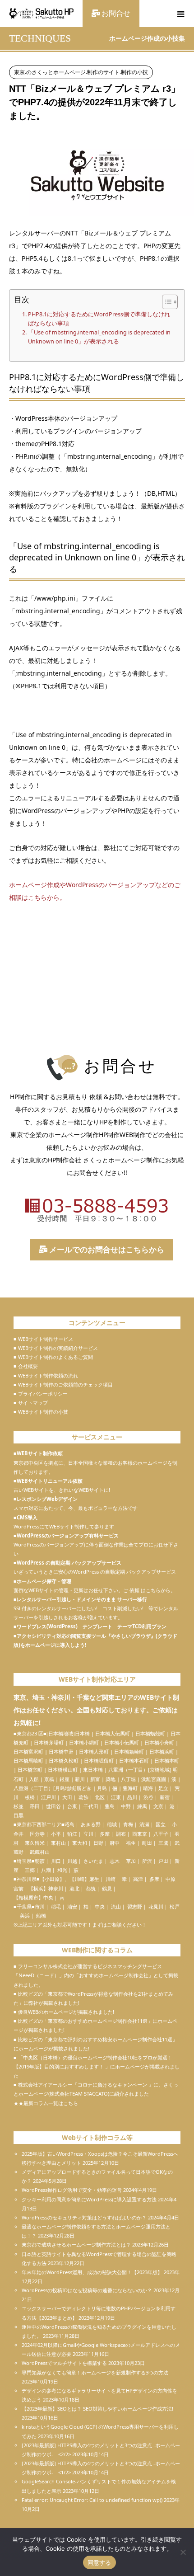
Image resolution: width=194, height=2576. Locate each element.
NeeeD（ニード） (39, 1975)
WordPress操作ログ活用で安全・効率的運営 (72, 2190)
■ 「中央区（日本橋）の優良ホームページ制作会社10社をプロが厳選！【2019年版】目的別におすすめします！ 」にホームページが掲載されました (97, 2066)
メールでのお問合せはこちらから (106, 1249)
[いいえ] (183, 2552)
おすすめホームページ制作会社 (114, 1975)
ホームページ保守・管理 (44, 1581)
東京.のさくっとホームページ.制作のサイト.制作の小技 (81, 72)
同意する (99, 2562)
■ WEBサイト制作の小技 (41, 1412)
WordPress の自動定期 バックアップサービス (69, 1563)
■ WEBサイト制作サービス (43, 1339)
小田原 (52, 1879)
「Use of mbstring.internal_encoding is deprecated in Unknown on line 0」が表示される (99, 337)
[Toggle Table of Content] (165, 302)
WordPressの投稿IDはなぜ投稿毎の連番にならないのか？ (87, 2290)
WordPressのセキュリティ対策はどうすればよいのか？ (84, 2217)
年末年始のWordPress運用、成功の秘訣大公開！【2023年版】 (92, 2272)
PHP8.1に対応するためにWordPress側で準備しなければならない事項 (99, 319)
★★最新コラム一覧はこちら (46, 2103)
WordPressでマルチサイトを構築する (64, 2363)
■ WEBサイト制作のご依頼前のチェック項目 (63, 1384)
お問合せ (115, 13)
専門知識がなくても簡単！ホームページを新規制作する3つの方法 (95, 2372)
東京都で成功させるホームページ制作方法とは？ (76, 2245)
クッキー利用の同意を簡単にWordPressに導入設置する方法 (89, 2199)
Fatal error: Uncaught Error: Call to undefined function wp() (92, 2500)
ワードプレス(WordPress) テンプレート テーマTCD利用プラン (92, 1626)
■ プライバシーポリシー (41, 1394)
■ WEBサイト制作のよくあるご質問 (53, 1357)
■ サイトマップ (31, 1403)
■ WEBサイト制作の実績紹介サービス (56, 1348)
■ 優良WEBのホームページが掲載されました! (64, 2012)
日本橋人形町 (94, 1751)
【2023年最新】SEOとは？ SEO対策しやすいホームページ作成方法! (97, 2409)
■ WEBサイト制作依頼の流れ (46, 1375)
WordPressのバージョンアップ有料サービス (68, 1535)
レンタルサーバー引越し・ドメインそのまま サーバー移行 (82, 1599)
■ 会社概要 (26, 1366)
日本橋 (82, 1733)
